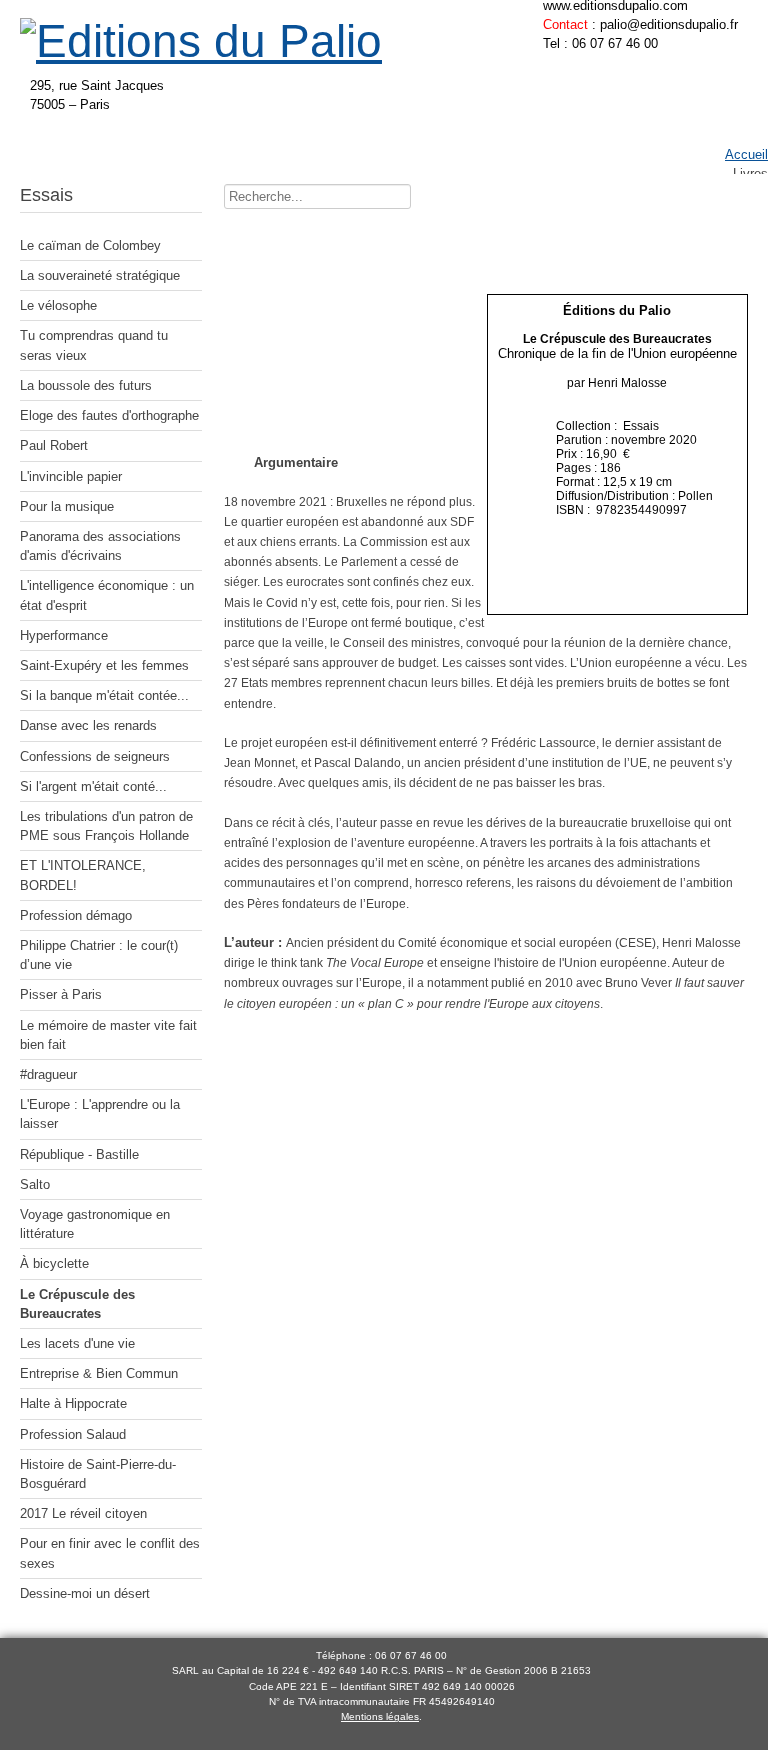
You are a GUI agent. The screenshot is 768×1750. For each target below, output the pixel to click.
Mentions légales (380, 1716)
